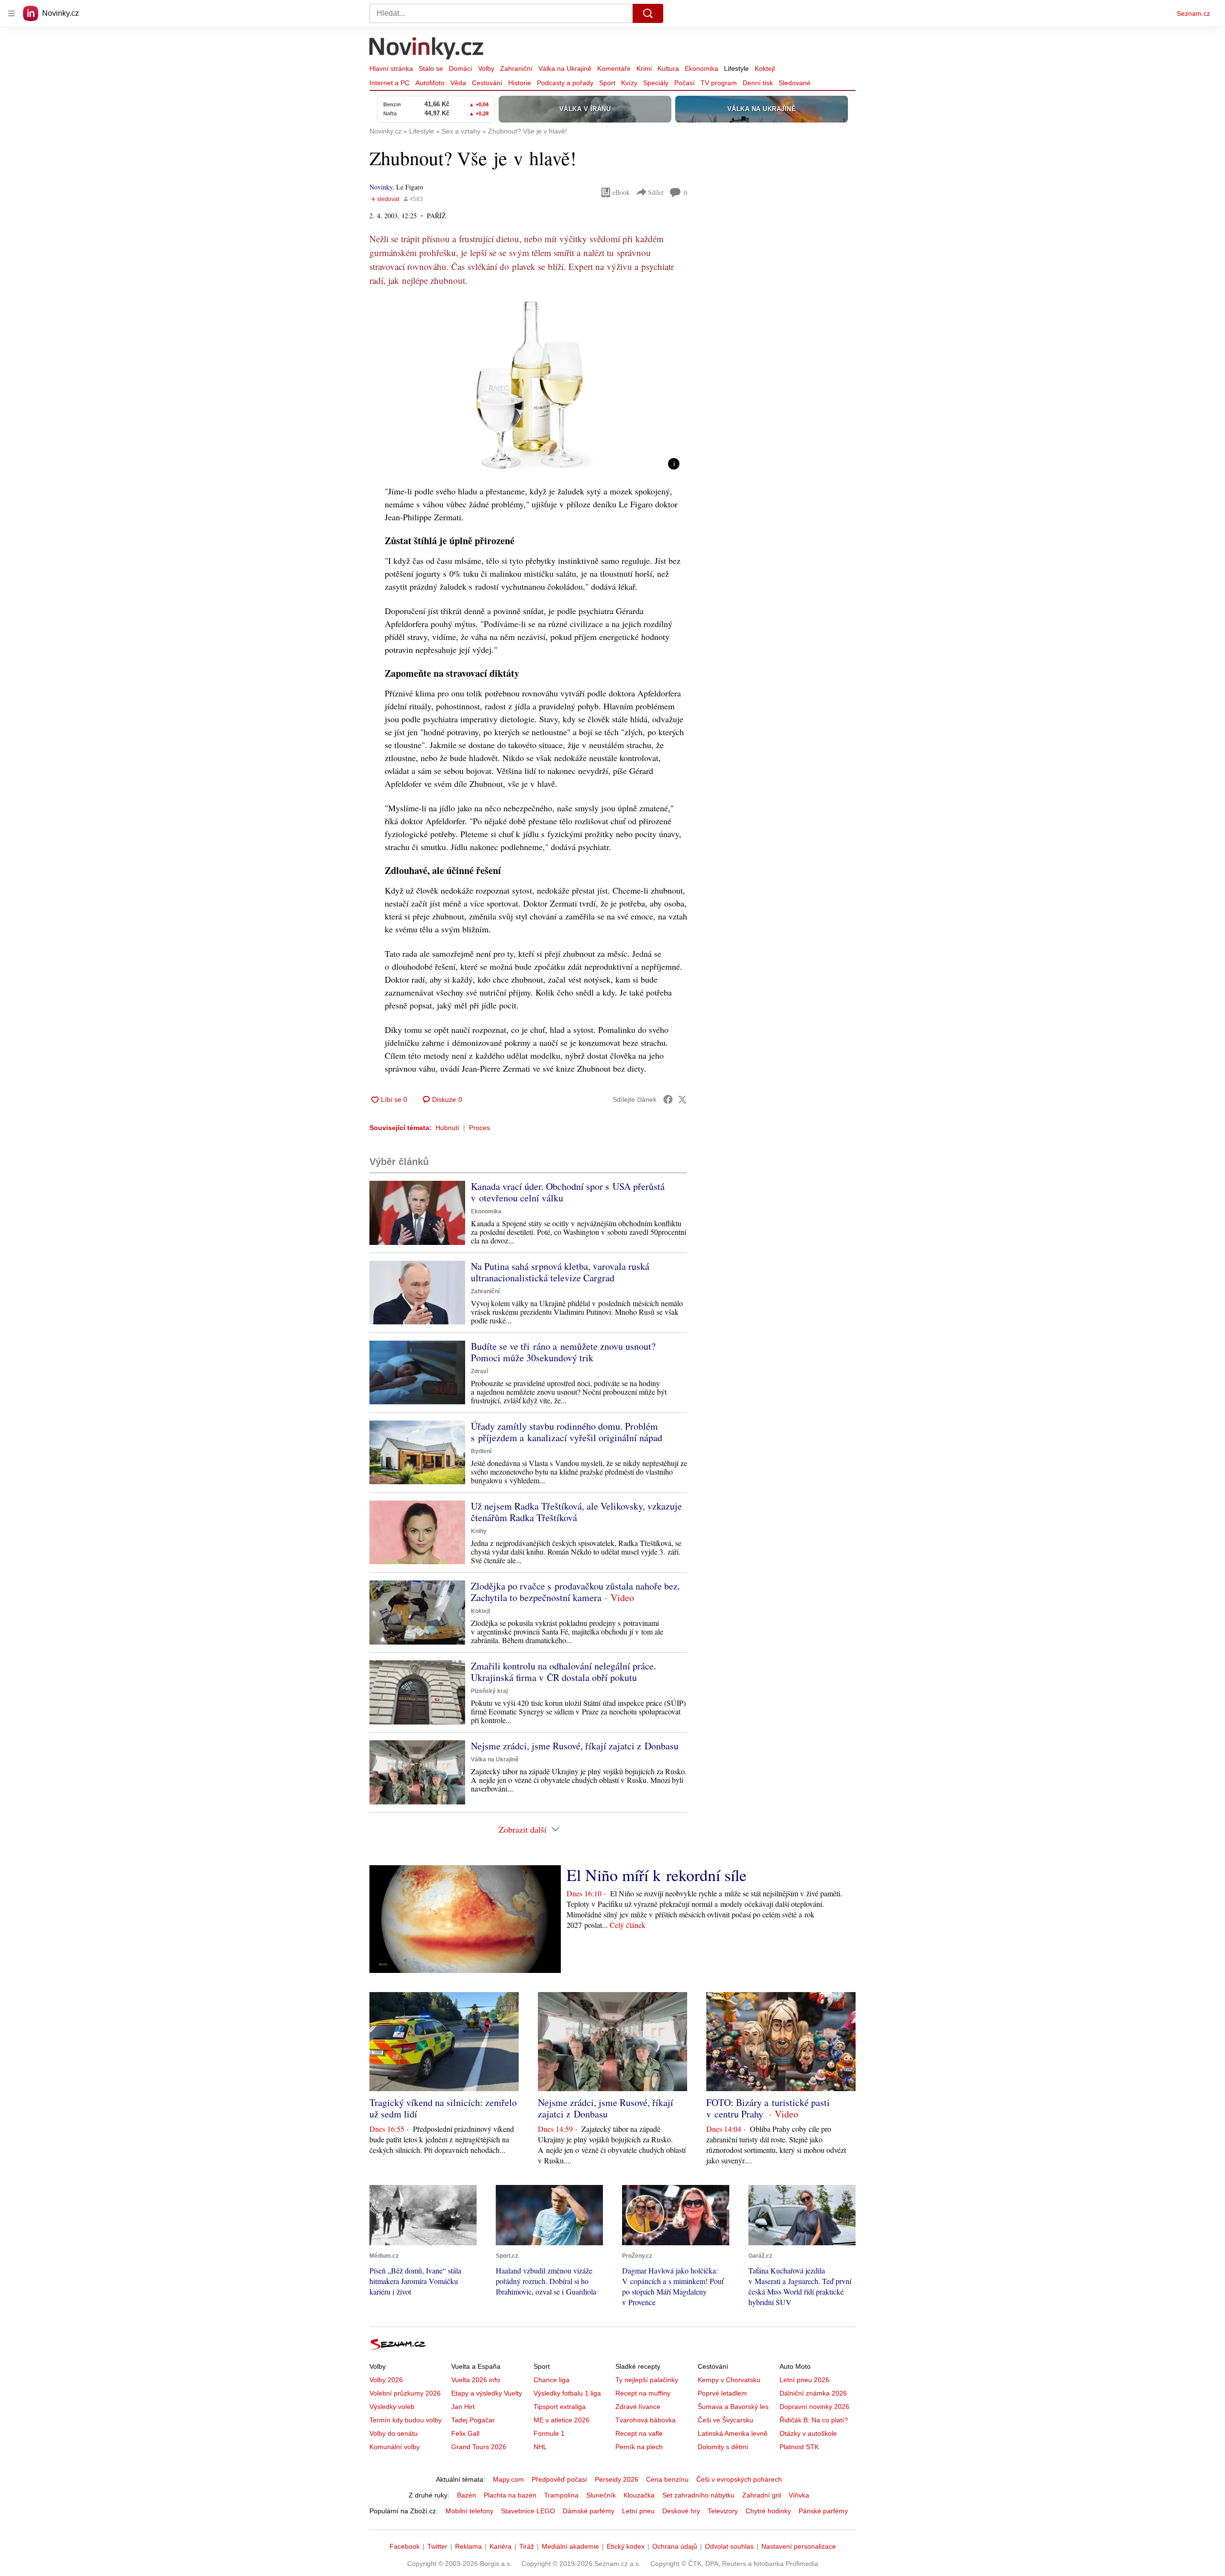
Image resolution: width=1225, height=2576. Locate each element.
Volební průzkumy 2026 (405, 2393)
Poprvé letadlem (722, 2393)
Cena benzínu (667, 2479)
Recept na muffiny (643, 2393)
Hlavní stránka (391, 68)
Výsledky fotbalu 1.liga (567, 2393)
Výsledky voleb (392, 2407)
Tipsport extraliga (560, 2407)
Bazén (467, 2495)
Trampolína (561, 2495)
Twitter (437, 2546)
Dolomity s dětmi (723, 2447)
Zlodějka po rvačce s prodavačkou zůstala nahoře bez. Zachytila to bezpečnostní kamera (575, 1592)
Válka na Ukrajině (565, 68)
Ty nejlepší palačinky (647, 2380)
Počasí (685, 83)
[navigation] (11, 13)
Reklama (468, 2546)
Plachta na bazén (510, 2495)
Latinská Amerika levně (733, 2433)
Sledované (795, 83)
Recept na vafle (639, 2433)
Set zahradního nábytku (698, 2495)
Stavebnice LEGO (528, 2511)
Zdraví (479, 1371)
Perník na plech (639, 2447)
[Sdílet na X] (682, 1099)
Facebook (405, 2546)
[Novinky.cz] (427, 49)
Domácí (461, 68)
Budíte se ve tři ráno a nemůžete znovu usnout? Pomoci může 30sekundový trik (563, 1352)
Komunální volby (395, 2447)
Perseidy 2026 (617, 2479)
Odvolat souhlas (729, 2546)
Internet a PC (390, 83)
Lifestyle (736, 68)
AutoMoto (430, 83)
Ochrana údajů (675, 2546)
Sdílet (656, 192)
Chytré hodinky (768, 2511)
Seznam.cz (1193, 13)
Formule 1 (549, 2433)
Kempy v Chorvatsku (729, 2380)
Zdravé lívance (638, 2407)
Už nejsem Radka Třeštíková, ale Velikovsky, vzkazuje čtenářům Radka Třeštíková (576, 1512)
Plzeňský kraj (489, 1691)
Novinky (381, 187)
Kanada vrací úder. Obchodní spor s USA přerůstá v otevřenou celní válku (568, 1192)
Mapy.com (508, 2479)
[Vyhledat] (648, 13)
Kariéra (501, 2546)
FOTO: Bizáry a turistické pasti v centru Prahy (768, 2108)
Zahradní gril (762, 2495)
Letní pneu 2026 (804, 2380)
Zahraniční (516, 68)
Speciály (656, 83)
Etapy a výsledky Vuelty (487, 2393)
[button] (528, 388)
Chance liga (551, 2380)
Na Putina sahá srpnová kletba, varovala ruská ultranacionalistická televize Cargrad (560, 1272)
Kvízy (629, 83)
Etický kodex (626, 2546)
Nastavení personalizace (799, 2546)
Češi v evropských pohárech (739, 2479)
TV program (719, 83)
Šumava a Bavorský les (733, 2407)
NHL (540, 2447)
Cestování (487, 83)
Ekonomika (702, 68)
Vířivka (799, 2495)
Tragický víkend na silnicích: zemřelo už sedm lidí (443, 2108)
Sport (607, 83)
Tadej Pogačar (473, 2420)
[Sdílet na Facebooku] (668, 1099)
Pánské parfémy (823, 2511)
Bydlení (481, 1451)
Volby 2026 (386, 2380)
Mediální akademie (570, 2546)
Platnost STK (799, 2447)
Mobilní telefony (469, 2511)
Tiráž (527, 2546)
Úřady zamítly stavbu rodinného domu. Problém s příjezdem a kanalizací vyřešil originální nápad (567, 1432)
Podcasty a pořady (565, 83)
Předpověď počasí (559, 2479)
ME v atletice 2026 (562, 2420)
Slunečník (601, 2495)
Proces (479, 1128)
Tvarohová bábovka (646, 2420)
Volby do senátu (394, 2433)
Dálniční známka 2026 (813, 2393)
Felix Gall (465, 2433)
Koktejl (765, 68)
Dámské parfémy (589, 2511)
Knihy (479, 1531)
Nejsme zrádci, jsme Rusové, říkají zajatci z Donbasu (575, 1746)
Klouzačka (639, 2495)
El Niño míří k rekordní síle (657, 1875)
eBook (621, 192)
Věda (458, 83)
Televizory (723, 2511)
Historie (520, 83)
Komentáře (614, 68)
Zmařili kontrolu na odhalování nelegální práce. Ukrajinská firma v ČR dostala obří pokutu (563, 1672)
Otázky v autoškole (808, 2433)
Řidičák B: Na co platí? (814, 2420)
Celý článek (628, 1925)
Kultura (668, 68)
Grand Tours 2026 (479, 2447)
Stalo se (431, 68)
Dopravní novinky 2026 (814, 2407)
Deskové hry (681, 2511)
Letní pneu (638, 2511)
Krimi (644, 68)
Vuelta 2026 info (476, 2380)
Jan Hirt (463, 2407)
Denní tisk (758, 83)
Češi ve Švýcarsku (725, 2420)
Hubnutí (447, 1128)
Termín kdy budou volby (406, 2420)
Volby (486, 68)
